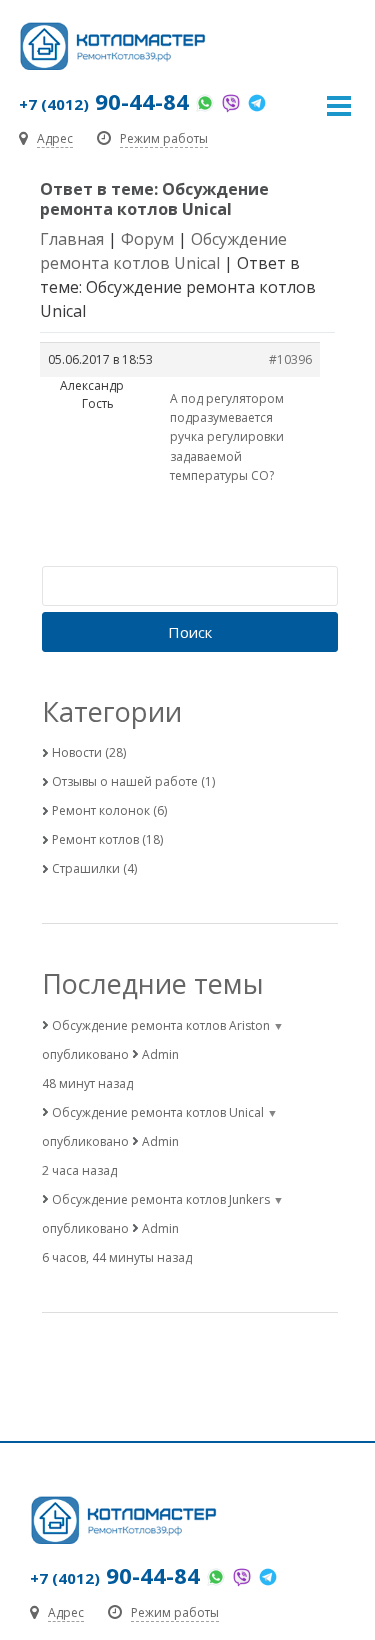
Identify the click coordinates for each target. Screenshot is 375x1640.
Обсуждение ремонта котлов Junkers (161, 1199)
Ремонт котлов (95, 839)
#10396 (290, 359)
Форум (147, 239)
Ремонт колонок (101, 810)
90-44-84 (104, 101)
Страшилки (86, 868)
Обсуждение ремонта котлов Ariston (161, 1025)
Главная (72, 239)
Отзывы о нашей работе (125, 781)
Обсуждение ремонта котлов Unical (158, 1112)
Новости (77, 752)
